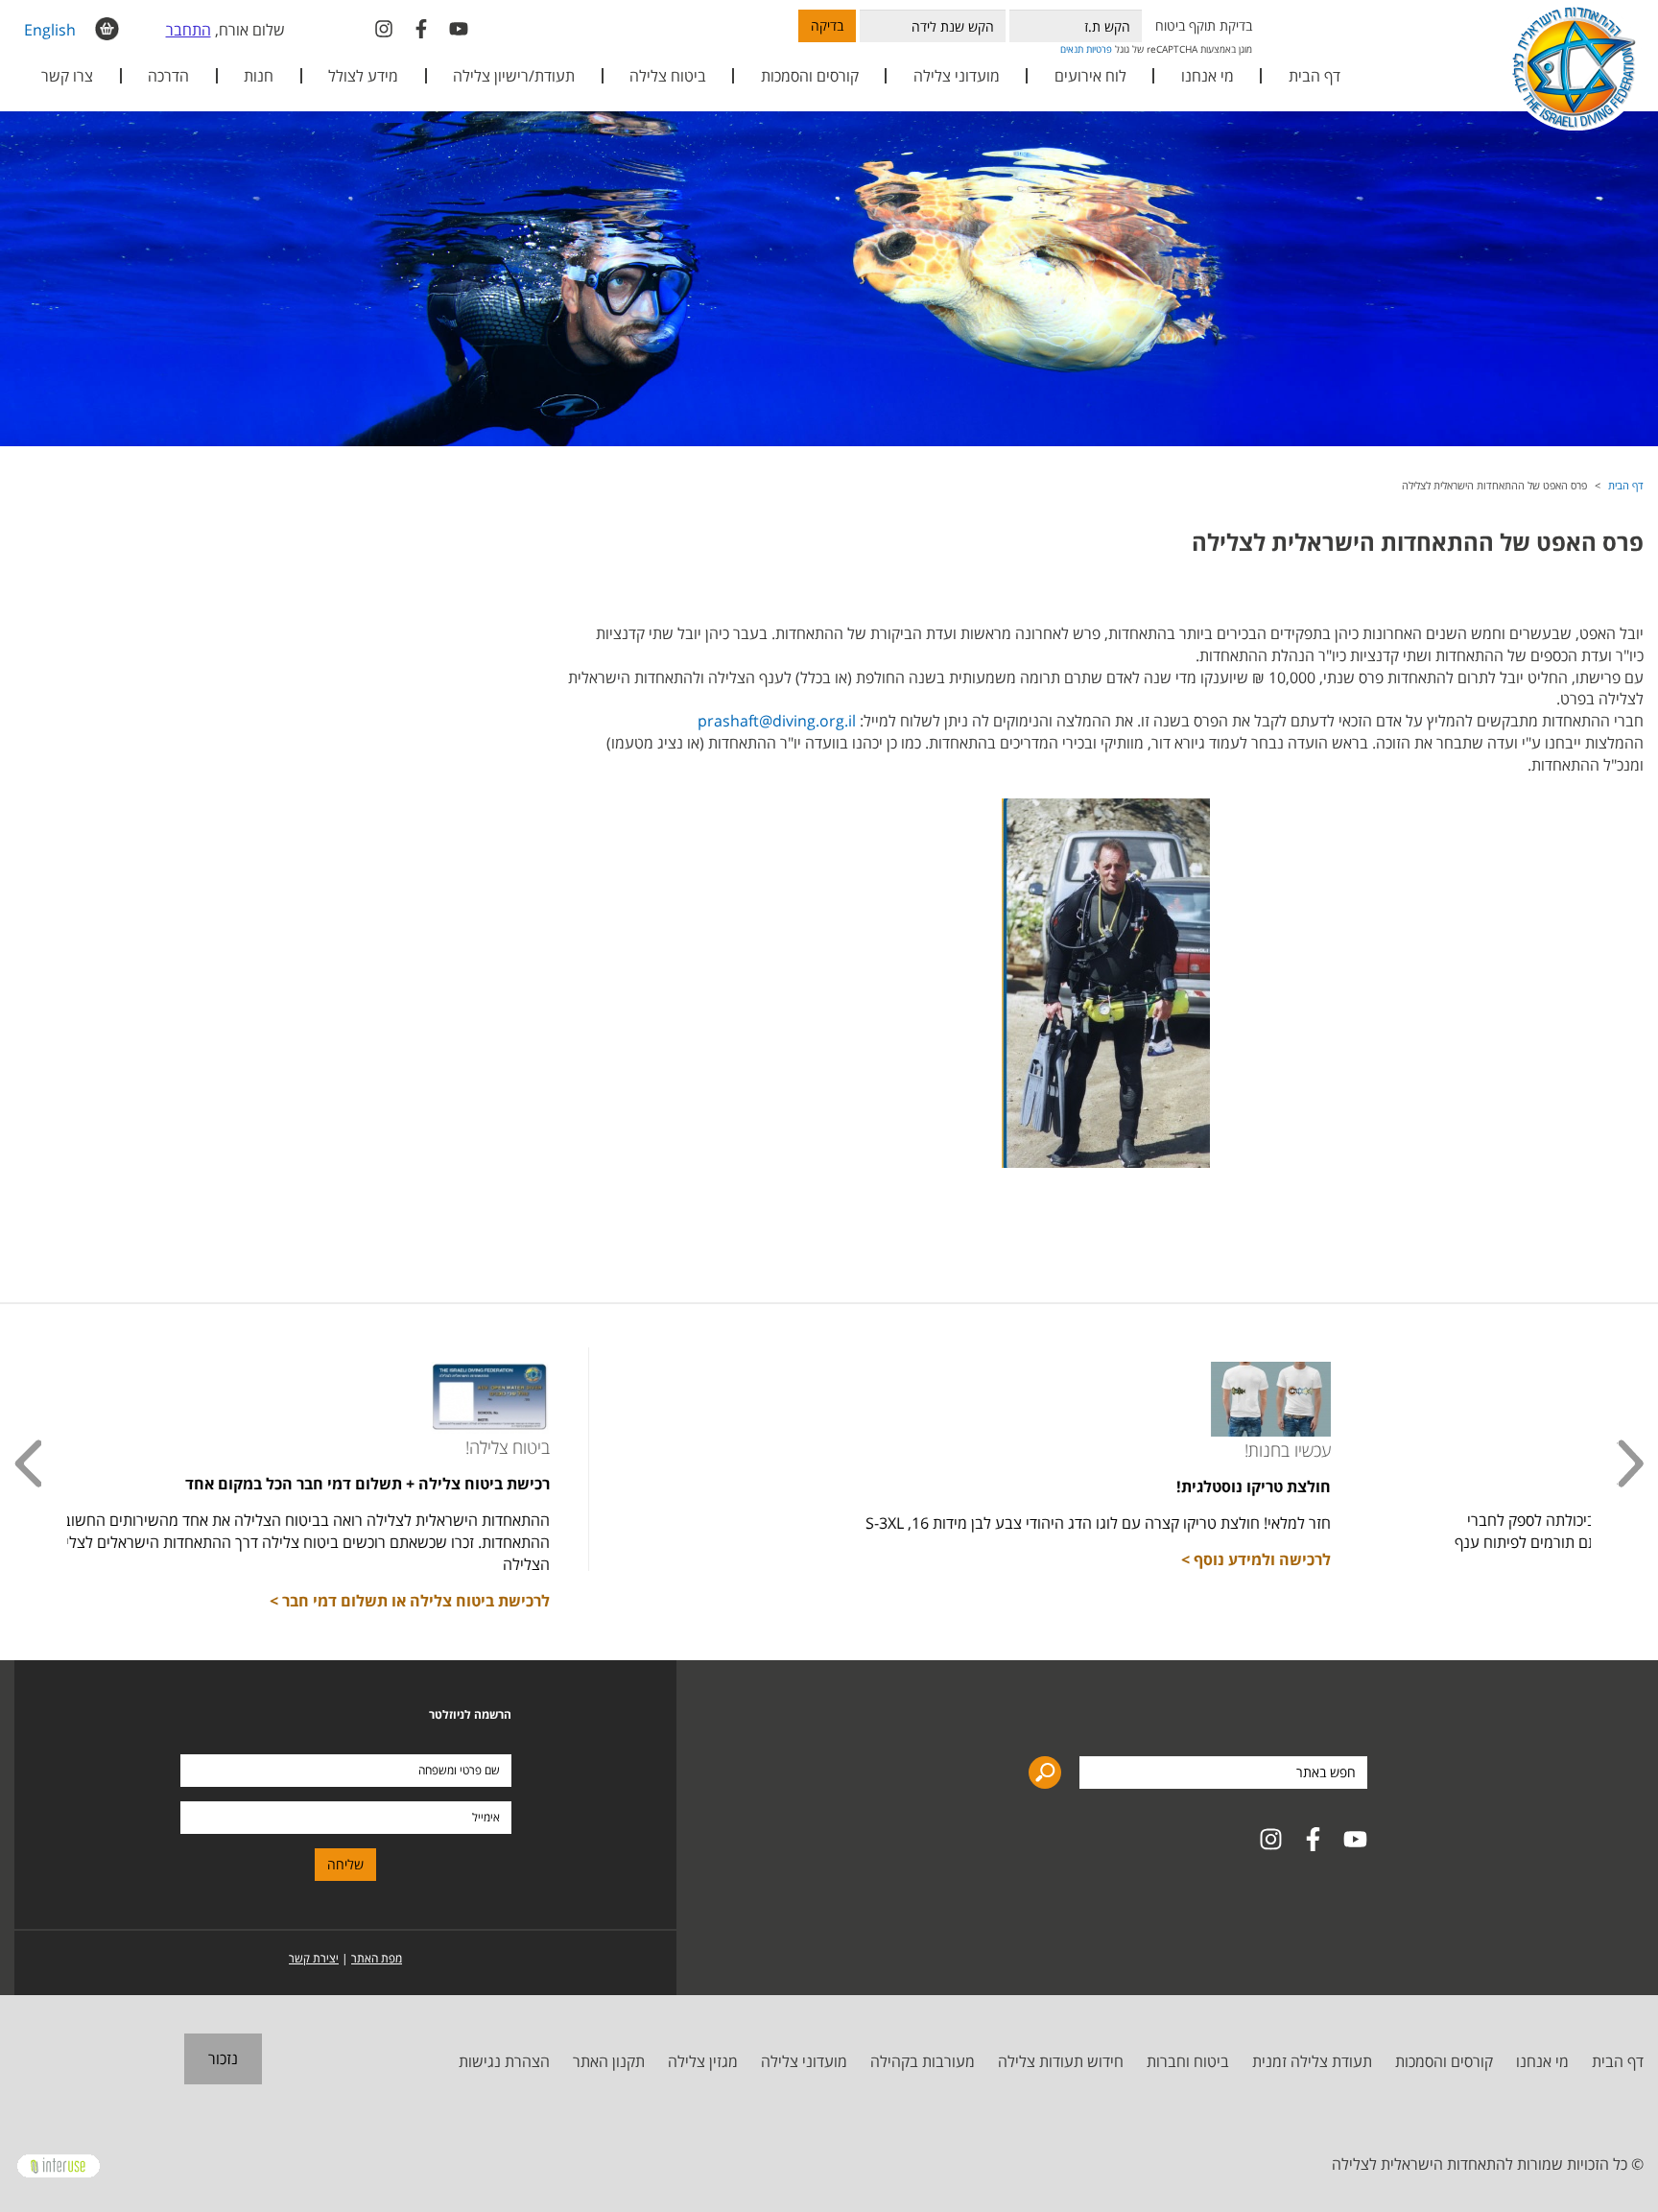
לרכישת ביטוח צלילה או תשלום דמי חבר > (670, 1601)
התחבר (189, 30)
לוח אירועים (1090, 76)
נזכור (223, 2058)
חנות (259, 76)
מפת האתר (377, 1958)
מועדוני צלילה (804, 2061)
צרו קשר (67, 76)
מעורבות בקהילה (923, 2061)
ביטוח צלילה (668, 76)
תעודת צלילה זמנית (1312, 2061)
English (50, 30)
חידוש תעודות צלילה (1061, 2061)
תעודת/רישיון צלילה (514, 76)
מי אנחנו (1542, 2061)
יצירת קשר (314, 1958)
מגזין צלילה (703, 2061)
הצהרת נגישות (504, 2061)
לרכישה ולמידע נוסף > (1516, 1559)
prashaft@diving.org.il (777, 721)
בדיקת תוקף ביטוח (1204, 25)
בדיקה (827, 25)
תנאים (1072, 49)
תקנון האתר (609, 2061)
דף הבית (1315, 76)
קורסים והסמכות (810, 76)
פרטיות (1099, 49)
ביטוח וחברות (1188, 2061)
